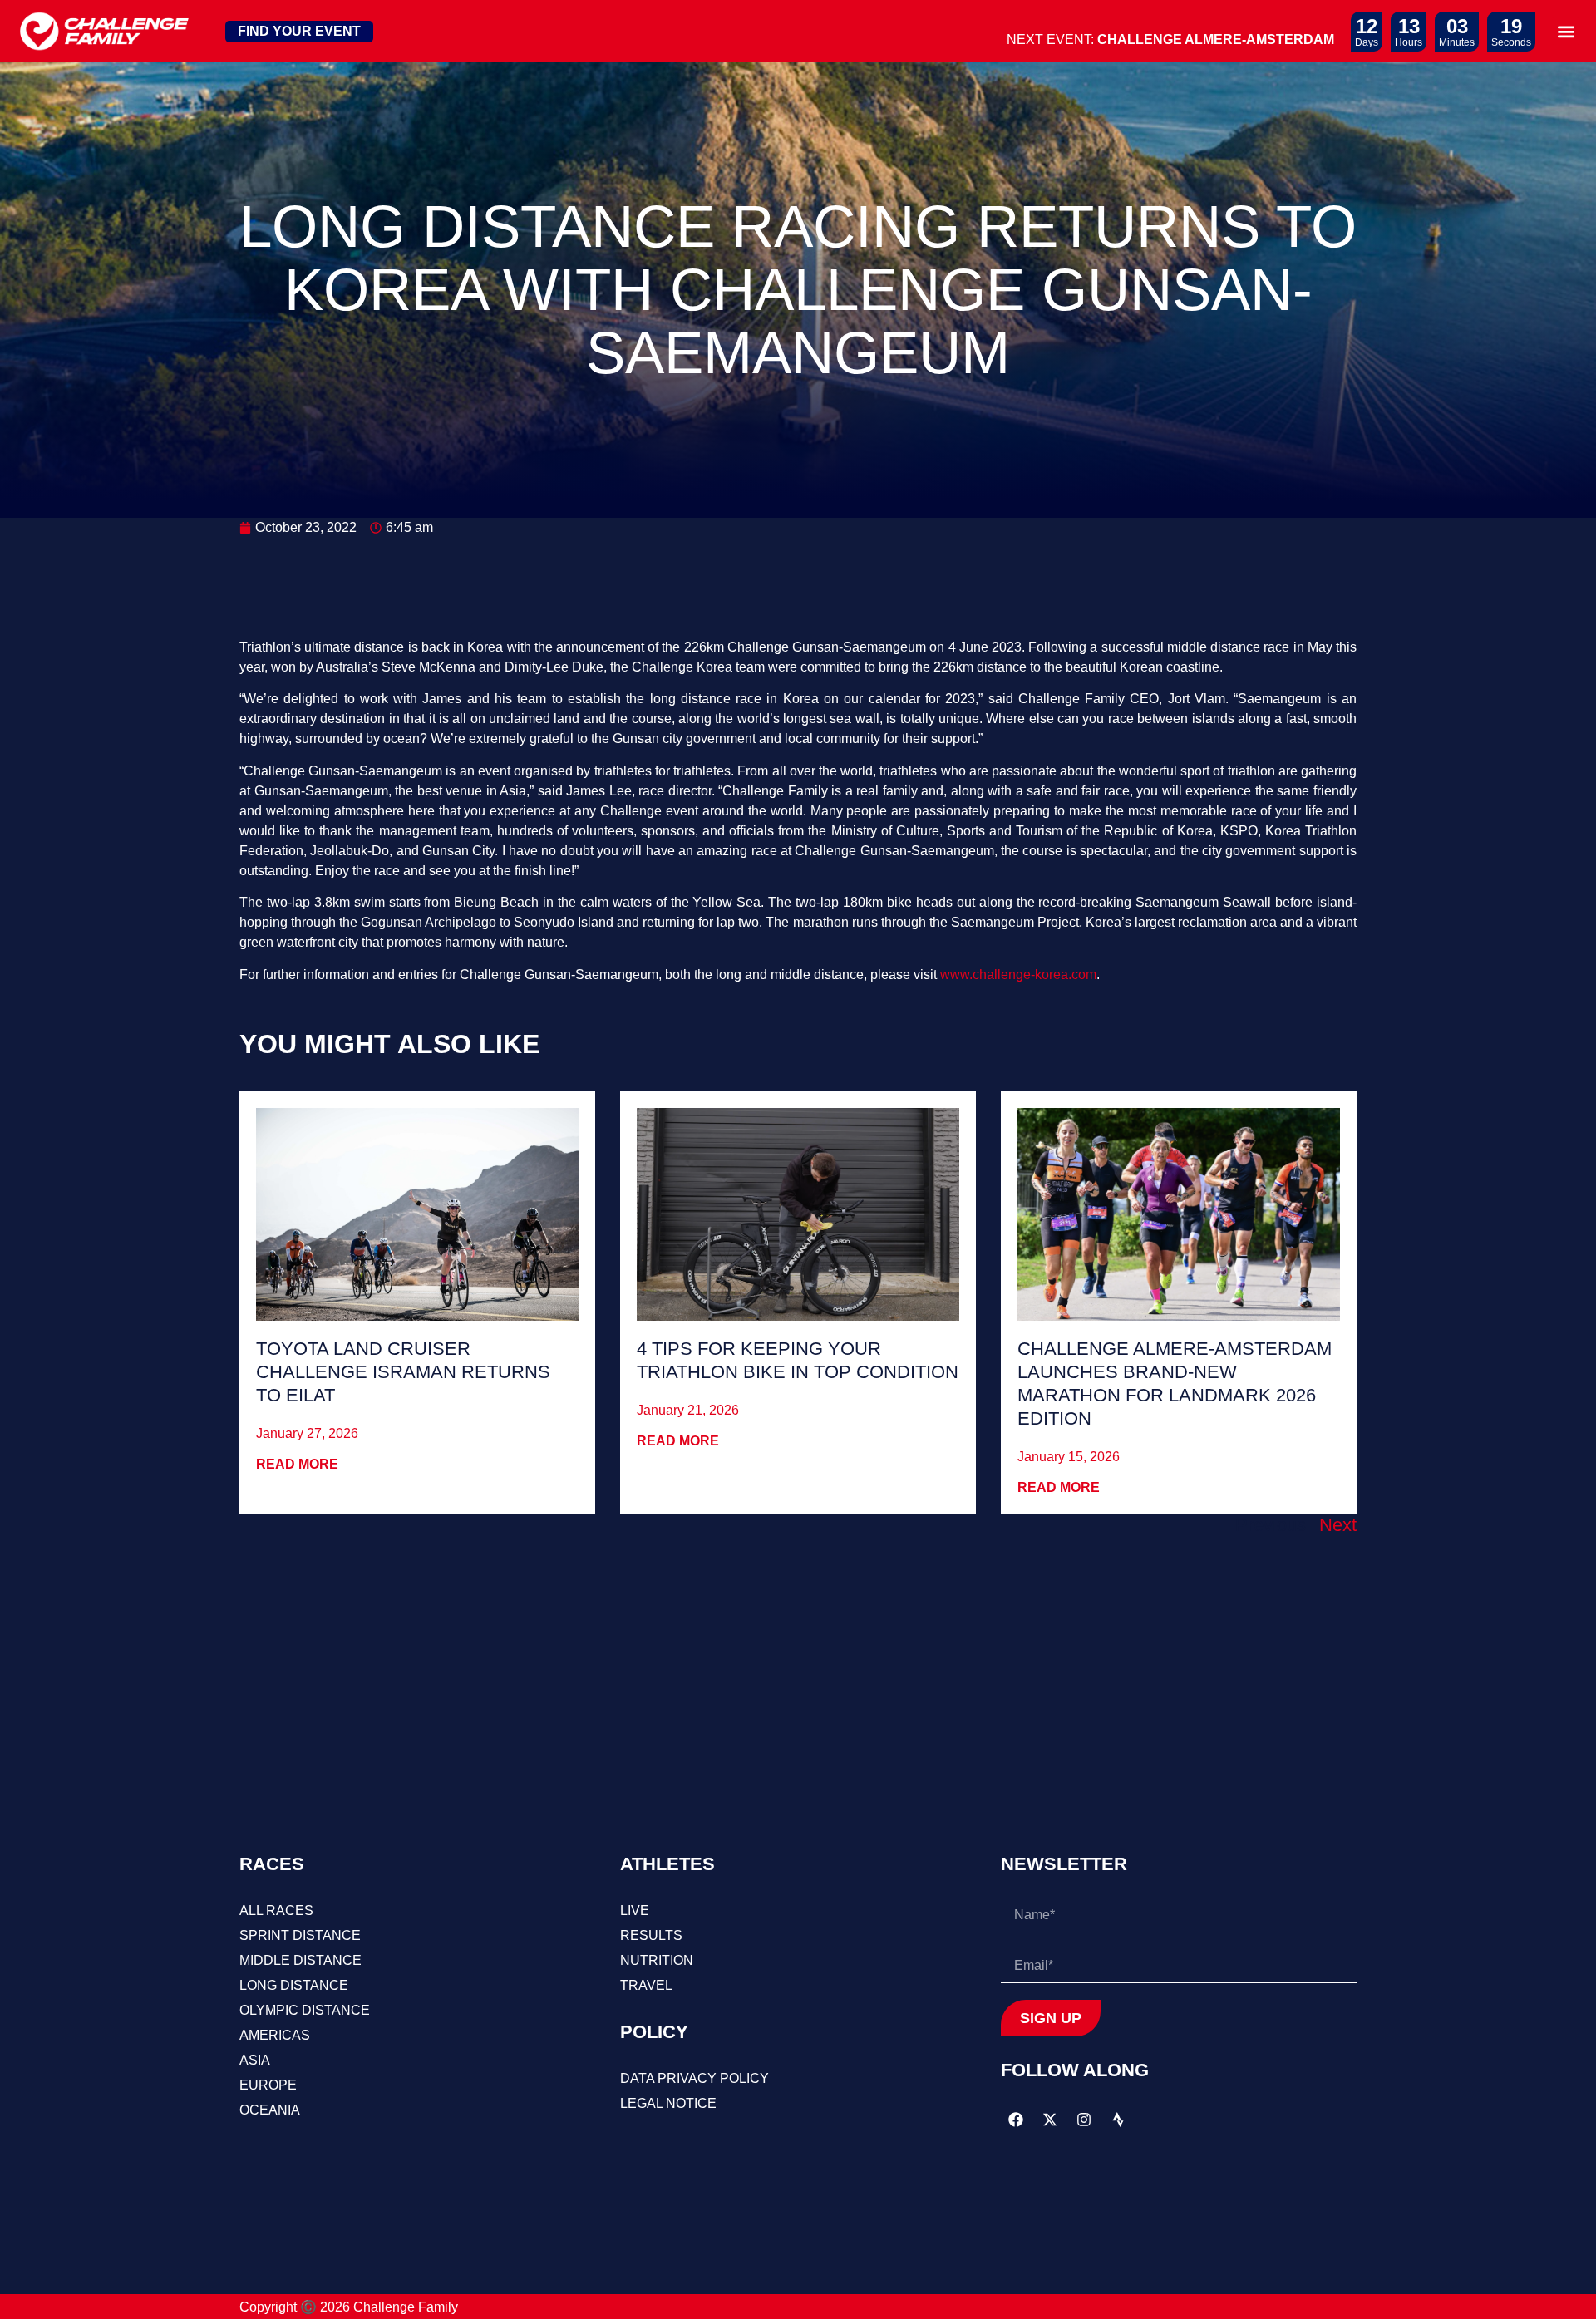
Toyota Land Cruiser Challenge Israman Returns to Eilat (403, 1372)
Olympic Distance (305, 2010)
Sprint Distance (300, 1935)
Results (651, 1935)
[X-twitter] (1050, 2120)
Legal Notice (668, 2103)
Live (635, 1910)
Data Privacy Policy (695, 2078)
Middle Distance (300, 1960)
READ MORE (297, 1464)
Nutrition (657, 1960)
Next (1338, 1525)
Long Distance (294, 1985)
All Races (276, 1910)
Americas (275, 2035)
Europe (268, 2085)
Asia (255, 2060)
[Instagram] (1084, 2120)
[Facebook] (1016, 2120)
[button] (1566, 31)
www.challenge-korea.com (1018, 975)
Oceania (270, 2110)
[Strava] (1118, 2120)
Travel (646, 1985)
